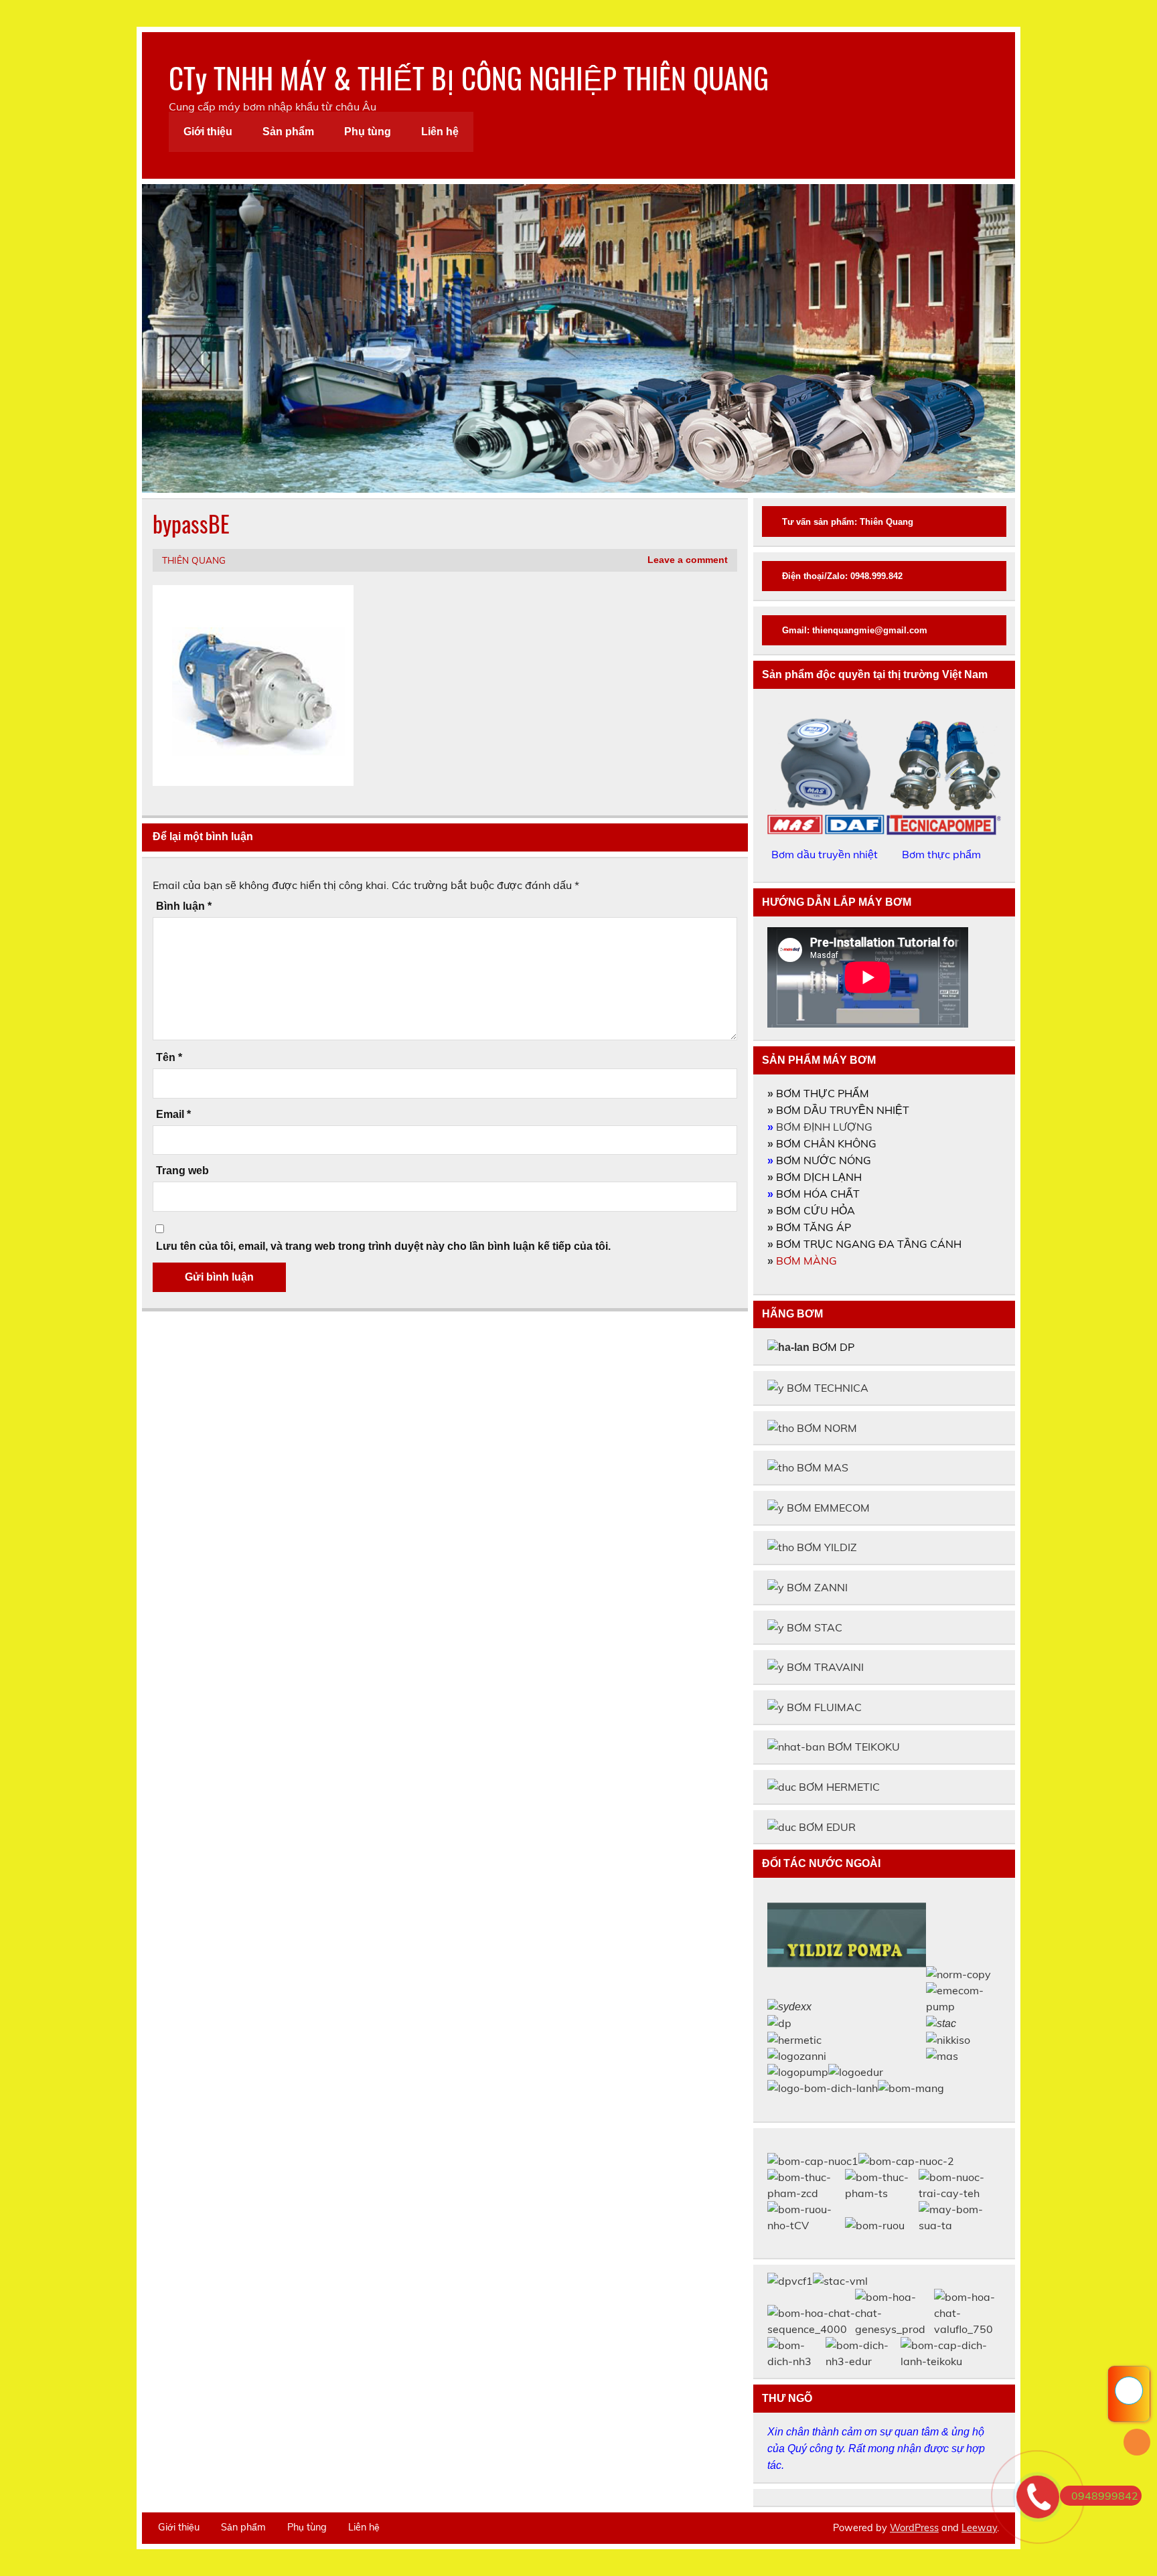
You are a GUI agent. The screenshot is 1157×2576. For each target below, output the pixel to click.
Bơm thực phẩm (943, 854)
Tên (169, 1058)
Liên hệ (440, 132)
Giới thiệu (208, 132)
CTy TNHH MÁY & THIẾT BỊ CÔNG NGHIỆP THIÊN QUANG (469, 77)
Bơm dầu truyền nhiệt (826, 854)
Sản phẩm (288, 132)
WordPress (914, 2528)
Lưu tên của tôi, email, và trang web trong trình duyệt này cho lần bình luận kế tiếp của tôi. (383, 1246)
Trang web (182, 1171)
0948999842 (1105, 2496)
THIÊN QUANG (194, 560)
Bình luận (184, 906)
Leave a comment (688, 560)
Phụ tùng (368, 132)
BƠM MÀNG (806, 1261)
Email (173, 1115)
